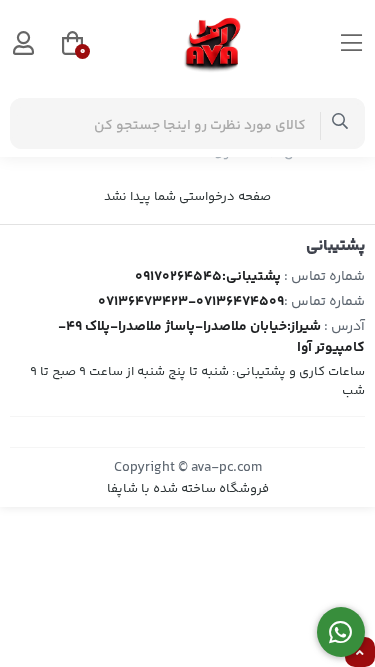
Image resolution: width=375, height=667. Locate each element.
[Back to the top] (360, 653)
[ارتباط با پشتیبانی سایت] (341, 632)
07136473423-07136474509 (191, 302)
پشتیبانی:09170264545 (208, 277)
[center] (340, 123)
